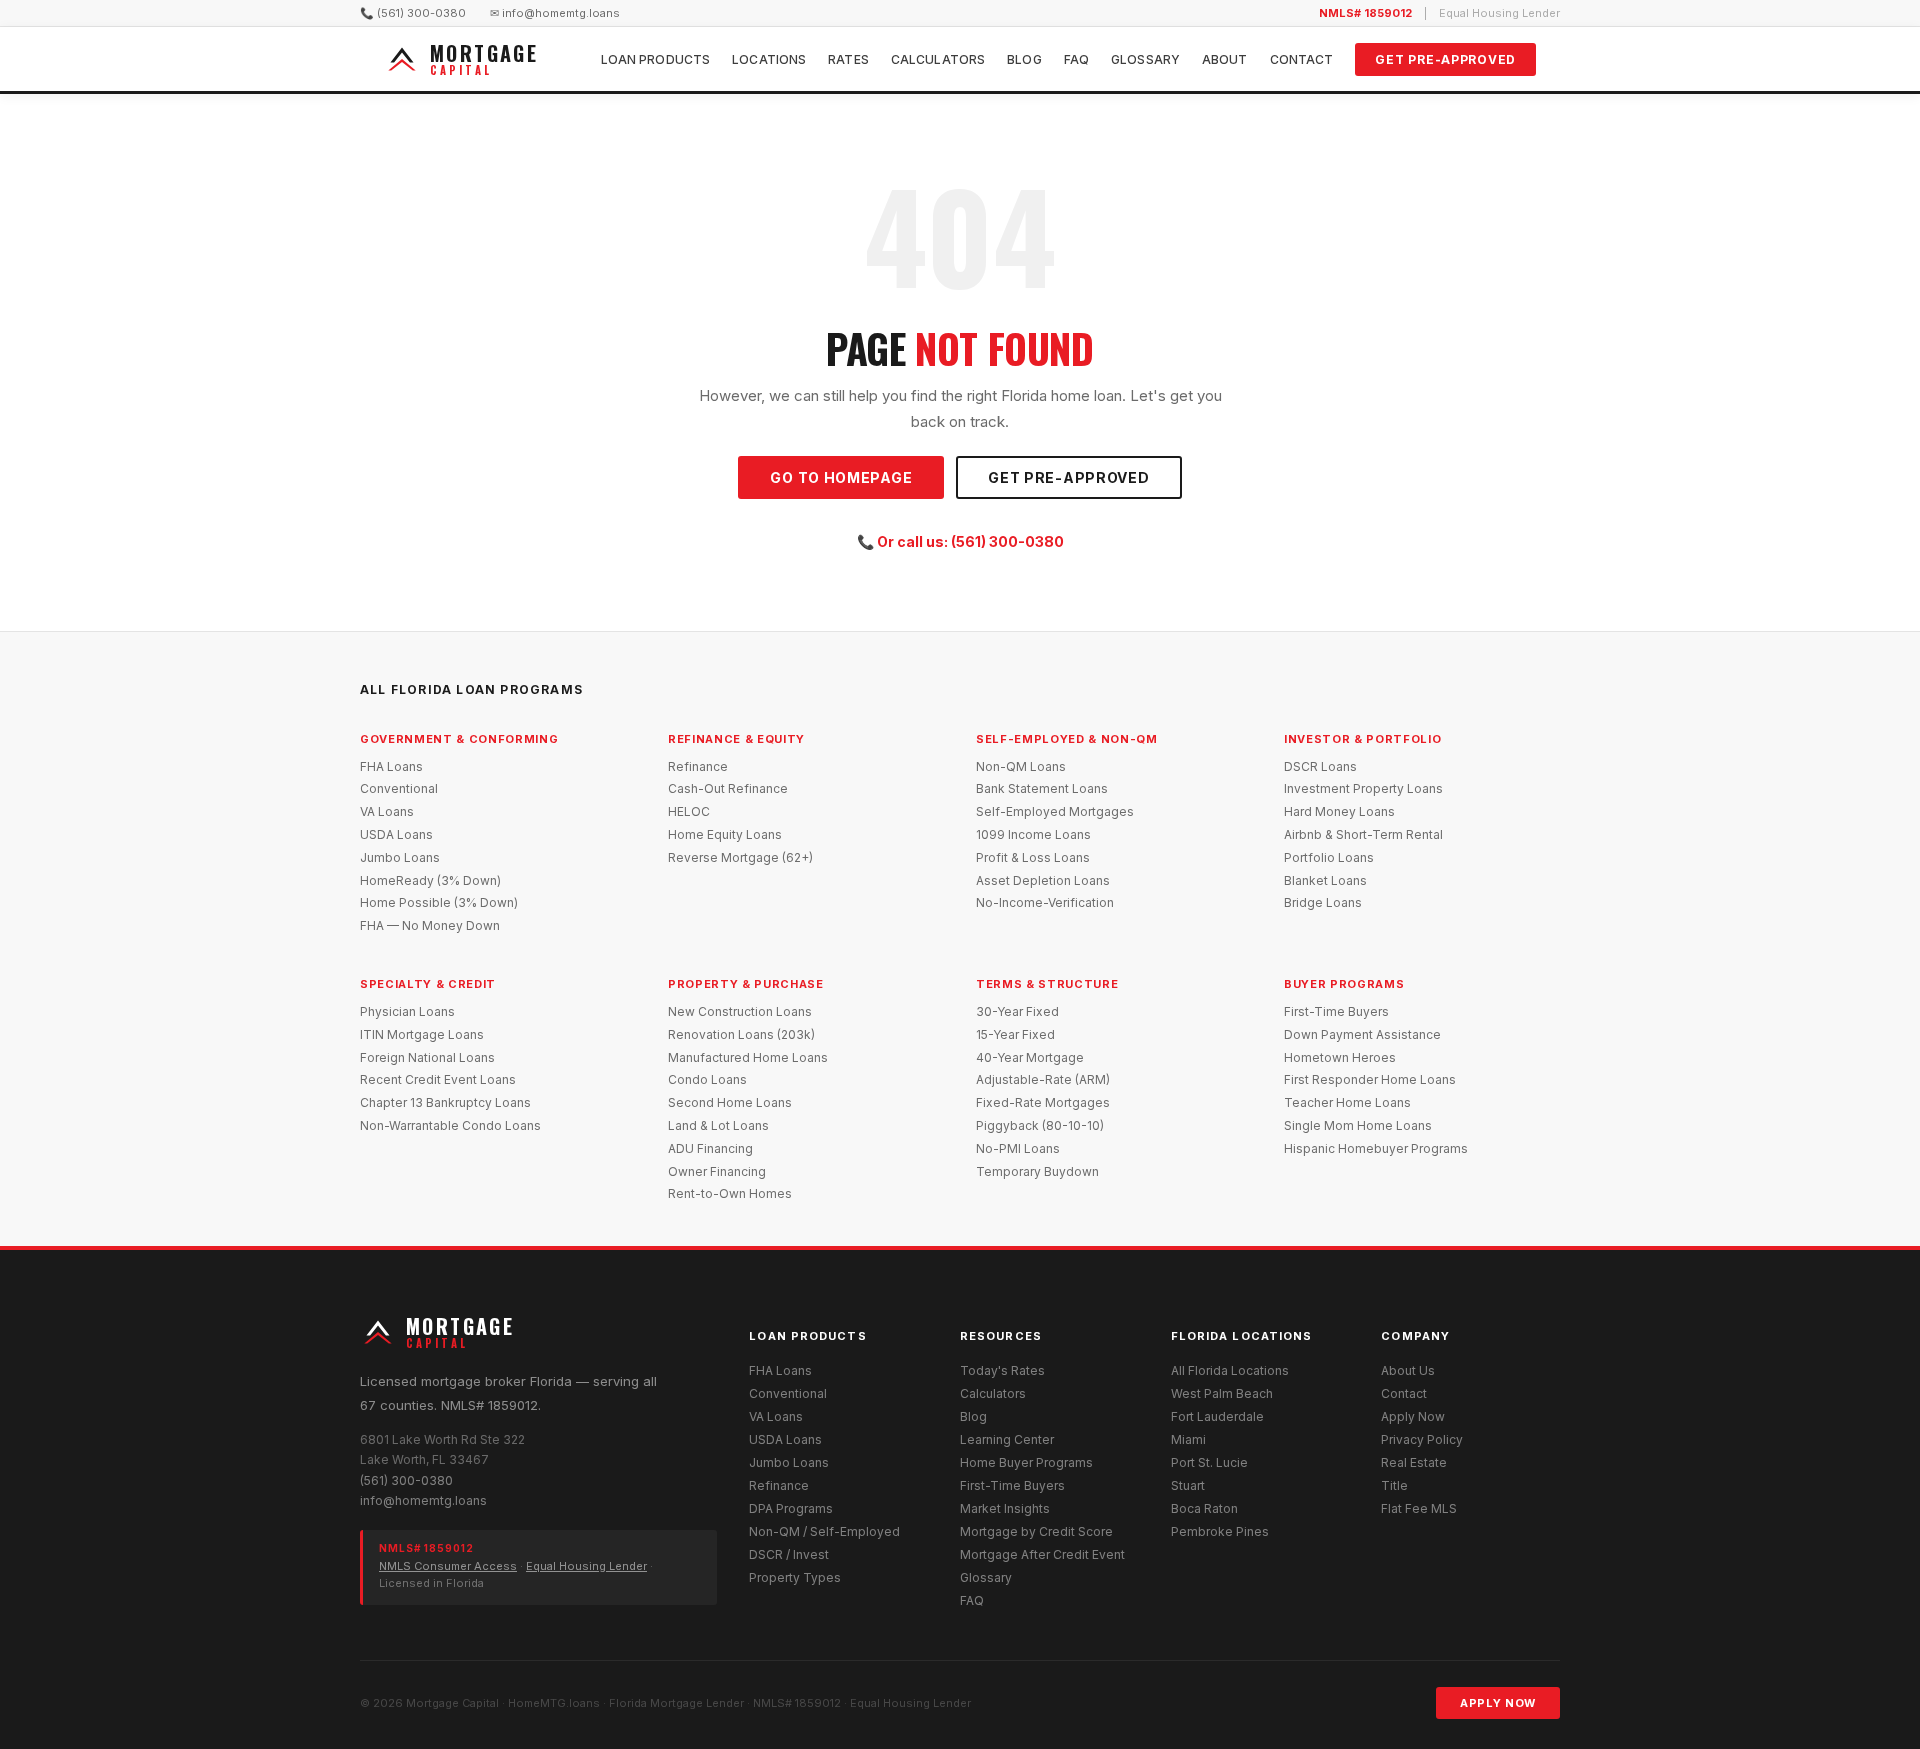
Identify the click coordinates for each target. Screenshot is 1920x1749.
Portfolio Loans (1329, 857)
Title (1394, 1485)
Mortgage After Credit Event (1042, 1554)
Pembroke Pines (1220, 1531)
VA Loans (387, 811)
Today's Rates (1002, 1370)
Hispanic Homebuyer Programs (1376, 1148)
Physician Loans (407, 1011)
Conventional (399, 788)
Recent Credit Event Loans (438, 1079)
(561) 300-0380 (406, 1480)
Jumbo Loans (400, 857)
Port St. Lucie (1209, 1462)
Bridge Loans (1323, 902)
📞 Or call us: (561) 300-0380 (960, 541)
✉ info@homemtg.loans (555, 13)
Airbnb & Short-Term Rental (1363, 834)
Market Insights (1005, 1508)
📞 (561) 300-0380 (413, 13)
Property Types (795, 1577)
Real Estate (1414, 1462)
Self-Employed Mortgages (1055, 811)
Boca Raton (1204, 1508)
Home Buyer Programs (1026, 1462)
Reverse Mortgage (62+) (740, 857)
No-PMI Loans (1018, 1148)
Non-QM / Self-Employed (824, 1531)
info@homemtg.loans (423, 1500)
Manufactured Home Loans (748, 1057)
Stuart (1188, 1485)
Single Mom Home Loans (1358, 1125)
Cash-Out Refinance (728, 788)
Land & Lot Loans (718, 1125)
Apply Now (1413, 1416)
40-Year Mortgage (1030, 1057)
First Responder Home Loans (1370, 1079)
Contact (1302, 59)
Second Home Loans (730, 1102)
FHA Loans (391, 766)
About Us (1408, 1370)
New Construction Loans (740, 1011)
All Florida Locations (1230, 1370)
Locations (769, 59)
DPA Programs (791, 1508)
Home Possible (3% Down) (439, 902)
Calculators (938, 59)
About (1225, 59)
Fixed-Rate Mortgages (1043, 1102)
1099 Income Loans (1033, 834)
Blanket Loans (1325, 880)
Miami (1188, 1439)
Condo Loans (707, 1079)
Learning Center (1007, 1439)
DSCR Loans (1320, 766)
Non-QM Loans (1021, 766)
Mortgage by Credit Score (1036, 1531)
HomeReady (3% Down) (430, 880)
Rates (848, 59)
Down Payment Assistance (1362, 1034)
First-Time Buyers (1336, 1011)
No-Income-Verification (1045, 902)
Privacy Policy (1422, 1439)
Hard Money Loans (1339, 811)
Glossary (1145, 59)
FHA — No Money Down (430, 925)
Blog (1024, 59)
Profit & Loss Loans (1033, 857)
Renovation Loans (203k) (741, 1034)
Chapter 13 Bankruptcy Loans (445, 1102)
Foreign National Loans (427, 1057)
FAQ (1076, 59)
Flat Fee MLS (1419, 1508)
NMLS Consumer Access (448, 1566)
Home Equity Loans (725, 834)
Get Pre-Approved (1445, 59)
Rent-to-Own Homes (730, 1193)
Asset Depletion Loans (1043, 880)
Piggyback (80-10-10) (1040, 1125)
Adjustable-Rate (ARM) (1043, 1079)
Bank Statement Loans (1042, 788)
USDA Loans (396, 834)
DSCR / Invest (789, 1554)
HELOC (689, 811)
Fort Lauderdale (1217, 1416)
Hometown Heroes (1340, 1057)
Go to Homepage (841, 477)
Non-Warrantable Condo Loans (450, 1125)
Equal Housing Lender (586, 1566)
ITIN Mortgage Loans (422, 1034)
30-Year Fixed (1017, 1011)
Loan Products (656, 59)
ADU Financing (710, 1148)
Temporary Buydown (1037, 1171)
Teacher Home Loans (1347, 1102)
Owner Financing (717, 1171)
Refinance (698, 766)
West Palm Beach (1222, 1393)
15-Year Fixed (1015, 1034)
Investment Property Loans (1363, 788)
